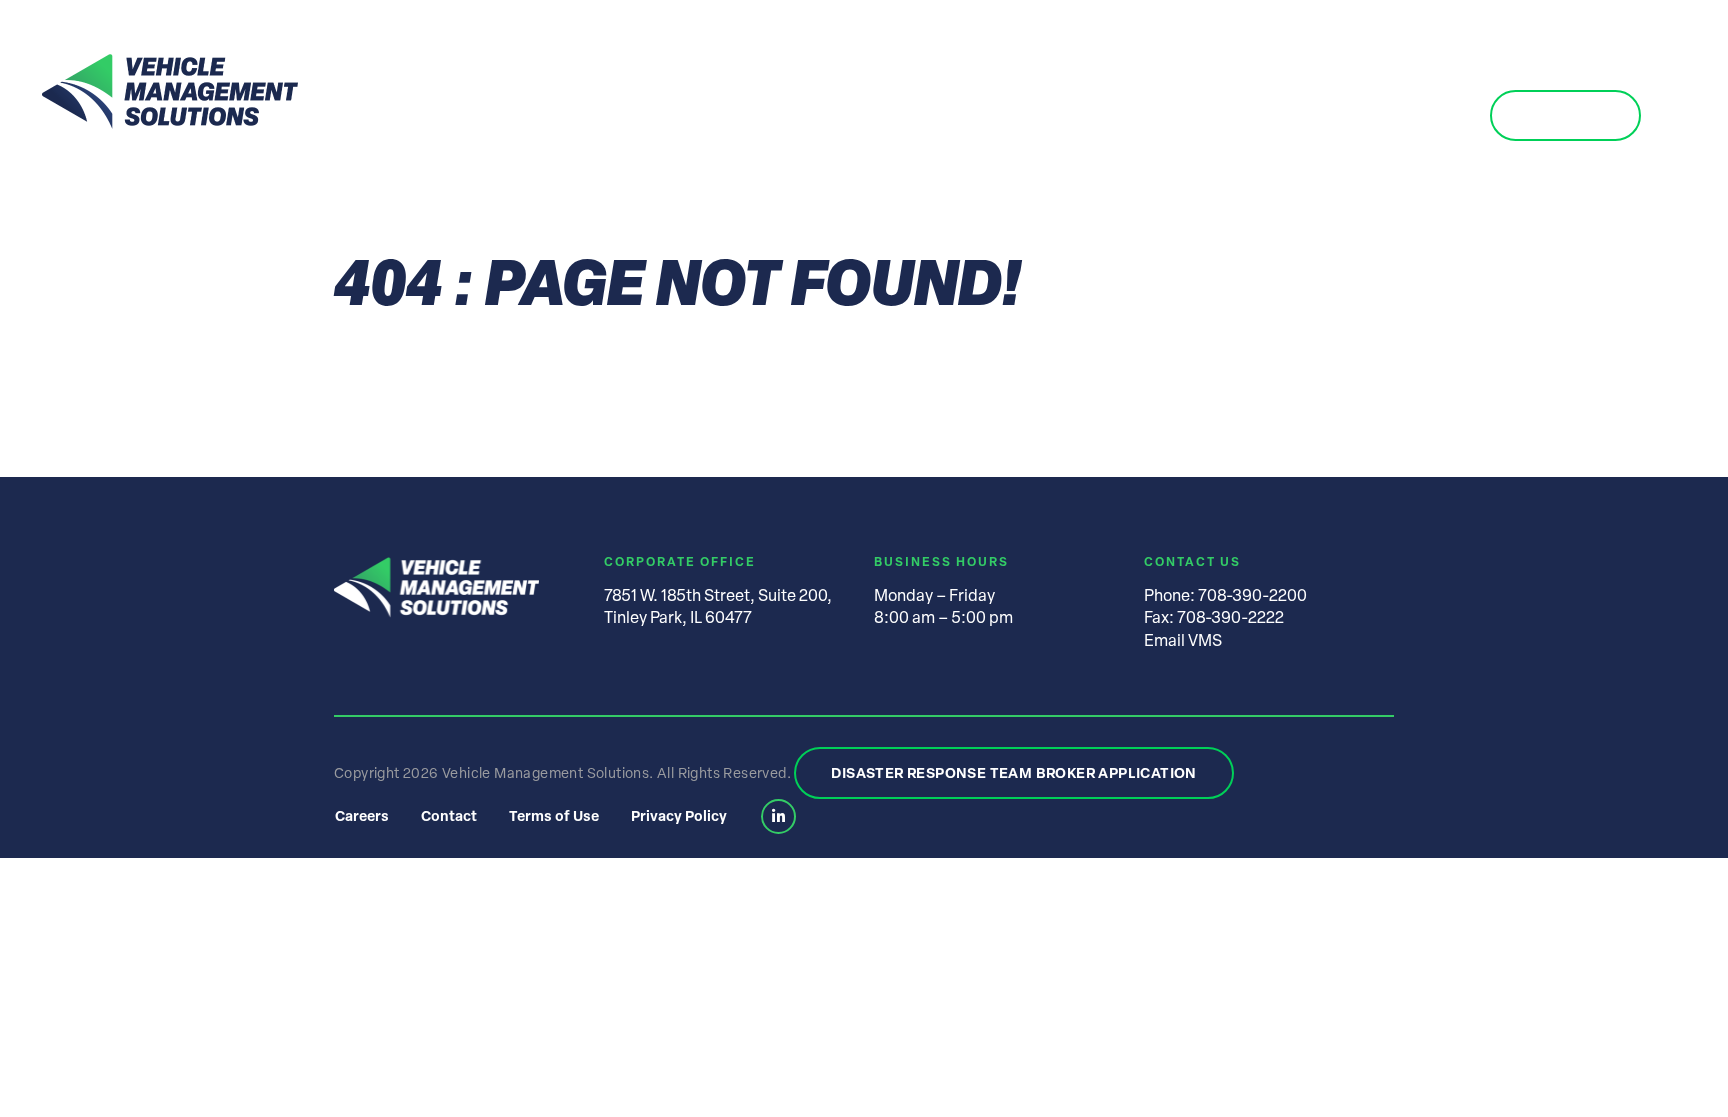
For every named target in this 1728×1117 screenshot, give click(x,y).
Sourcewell (1385, 117)
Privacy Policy (679, 817)
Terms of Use (554, 817)
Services (866, 117)
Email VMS (1183, 642)
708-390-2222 (1230, 619)
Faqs (1259, 117)
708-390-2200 (1252, 597)
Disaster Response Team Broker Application (1013, 774)
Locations (1002, 117)
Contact (1565, 117)
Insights (1136, 117)
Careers (362, 817)
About (749, 117)
